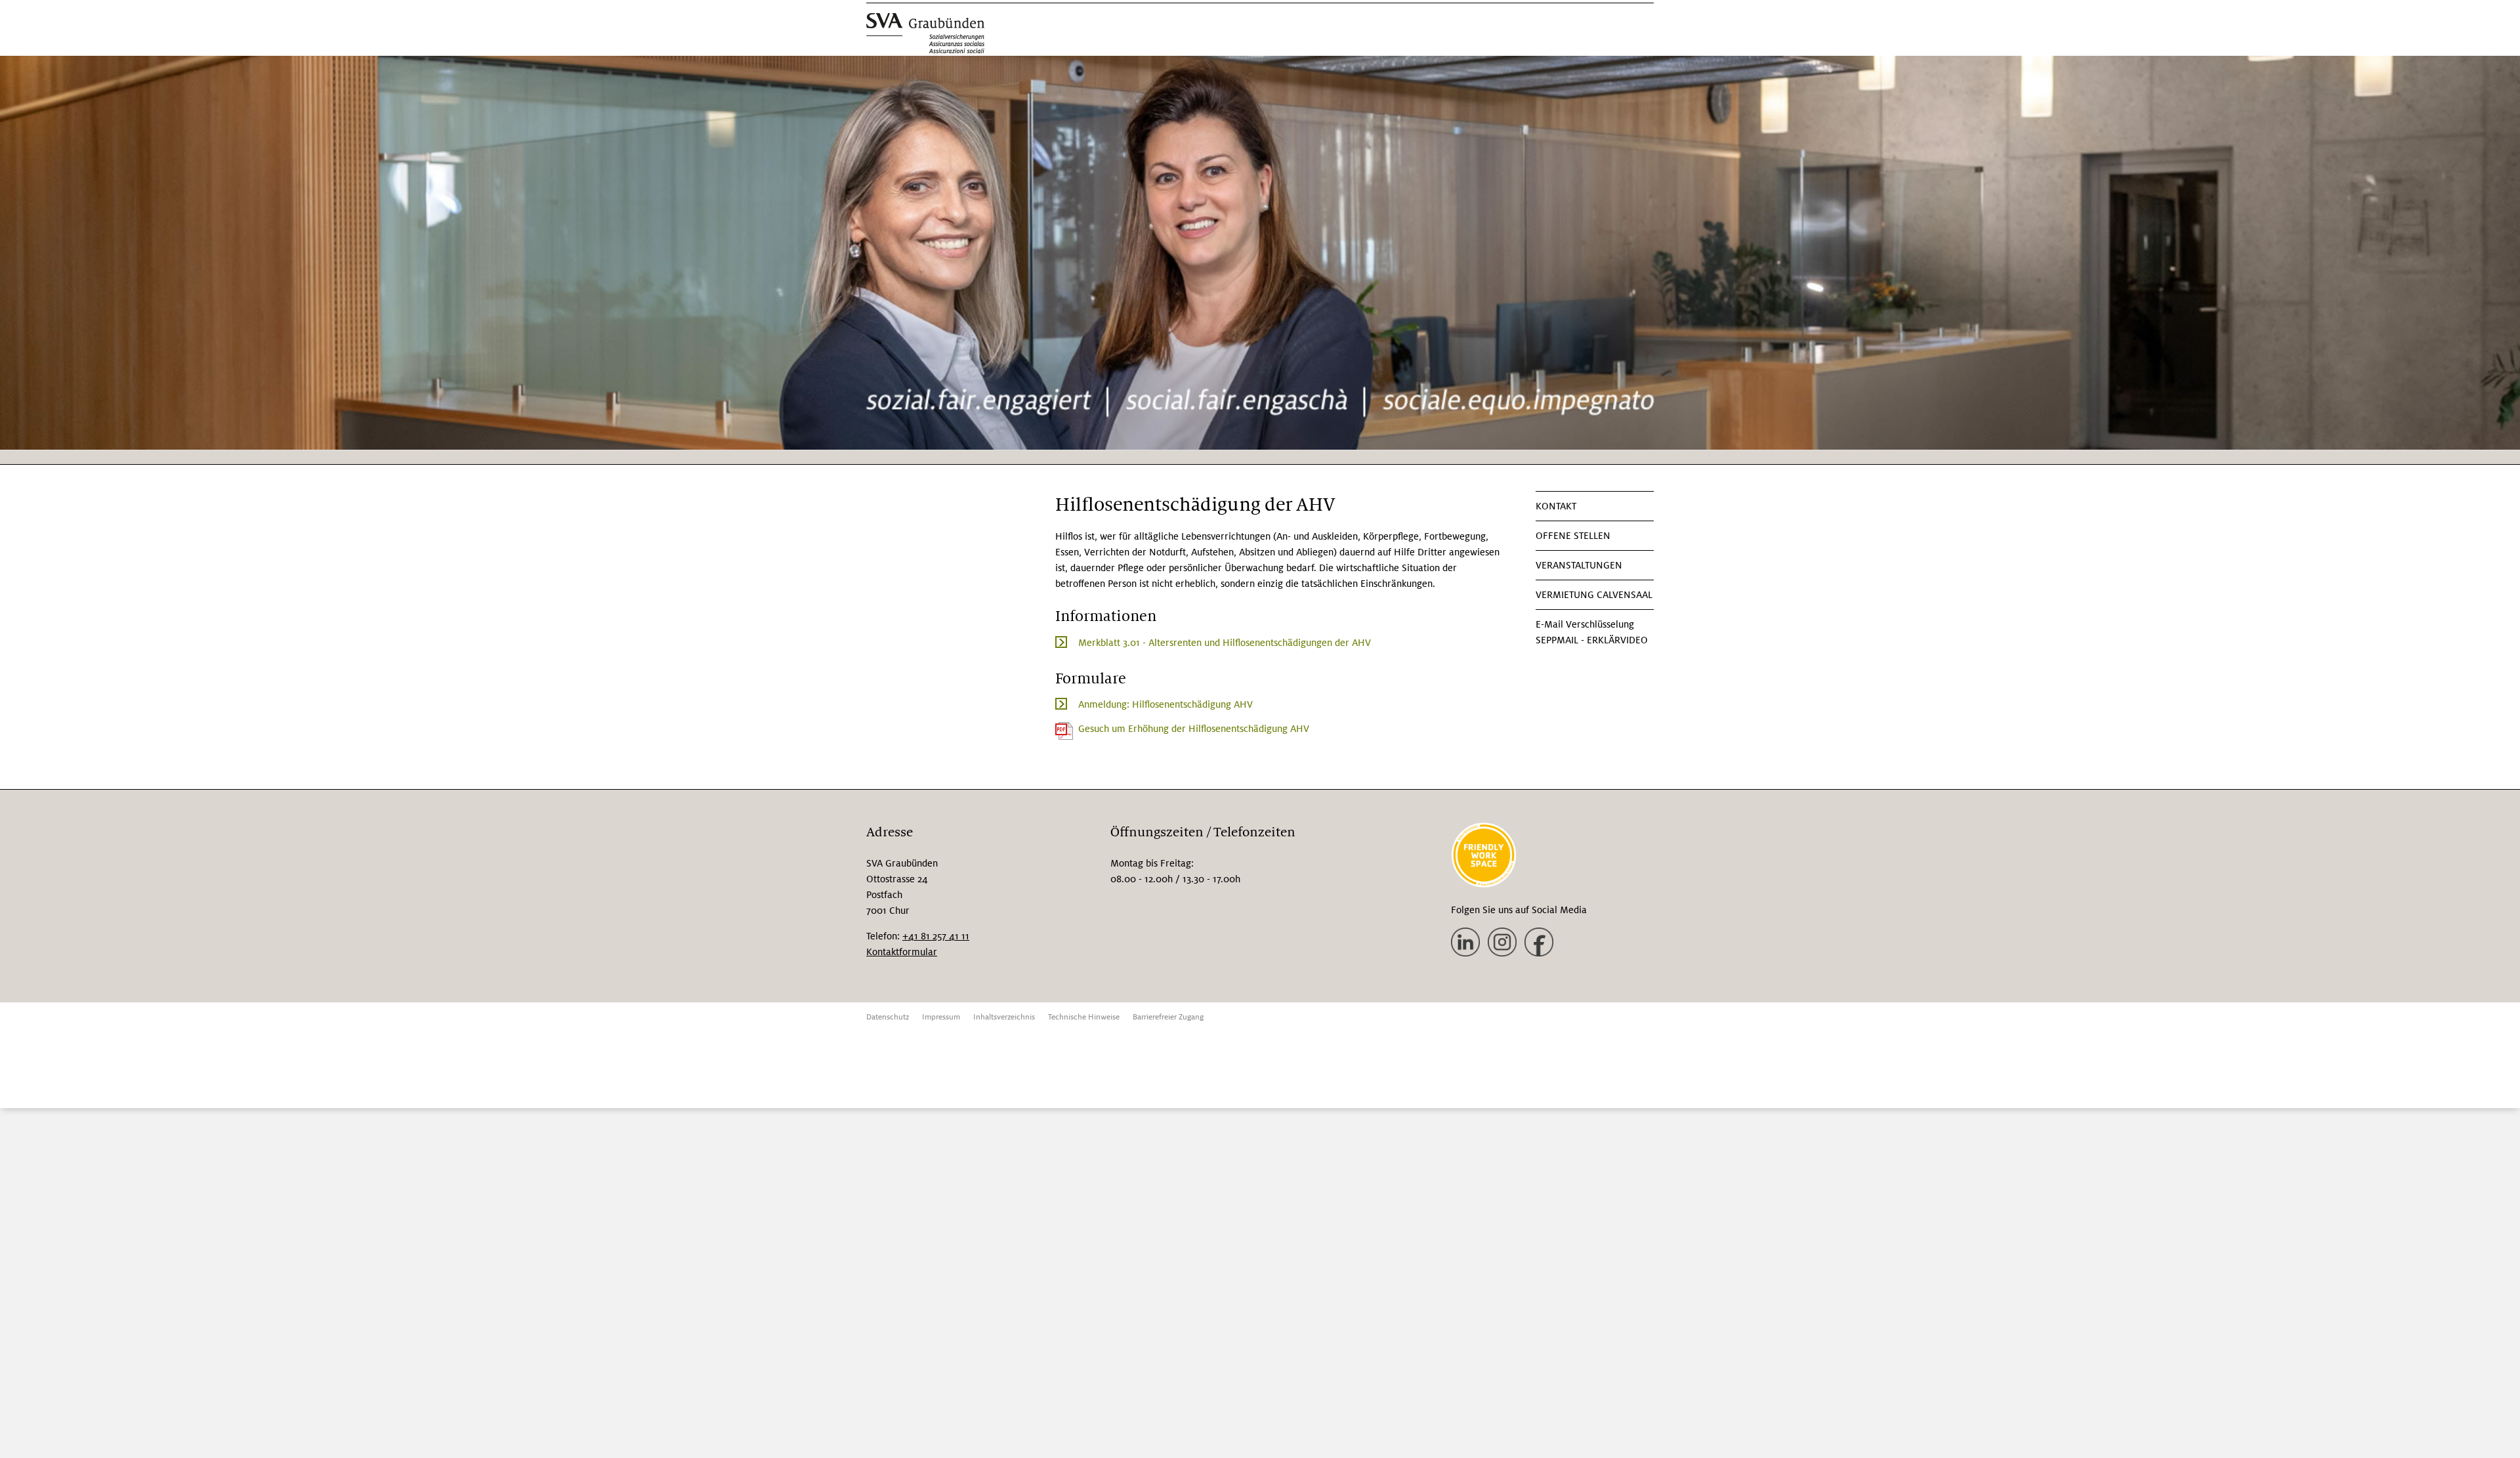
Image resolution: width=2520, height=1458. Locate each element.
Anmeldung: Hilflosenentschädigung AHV (1165, 704)
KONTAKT (1556, 506)
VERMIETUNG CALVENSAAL (1594, 595)
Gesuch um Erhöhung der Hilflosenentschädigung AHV (1194, 729)
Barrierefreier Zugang (1168, 1017)
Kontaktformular (902, 952)
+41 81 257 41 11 (936, 936)
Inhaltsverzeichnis (1004, 1017)
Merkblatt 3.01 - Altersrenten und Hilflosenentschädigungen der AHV (1225, 643)
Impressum (941, 1017)
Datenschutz (888, 1017)
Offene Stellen (1573, 536)
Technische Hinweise (1084, 1017)
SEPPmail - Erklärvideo (1592, 640)
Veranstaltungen (1579, 565)
